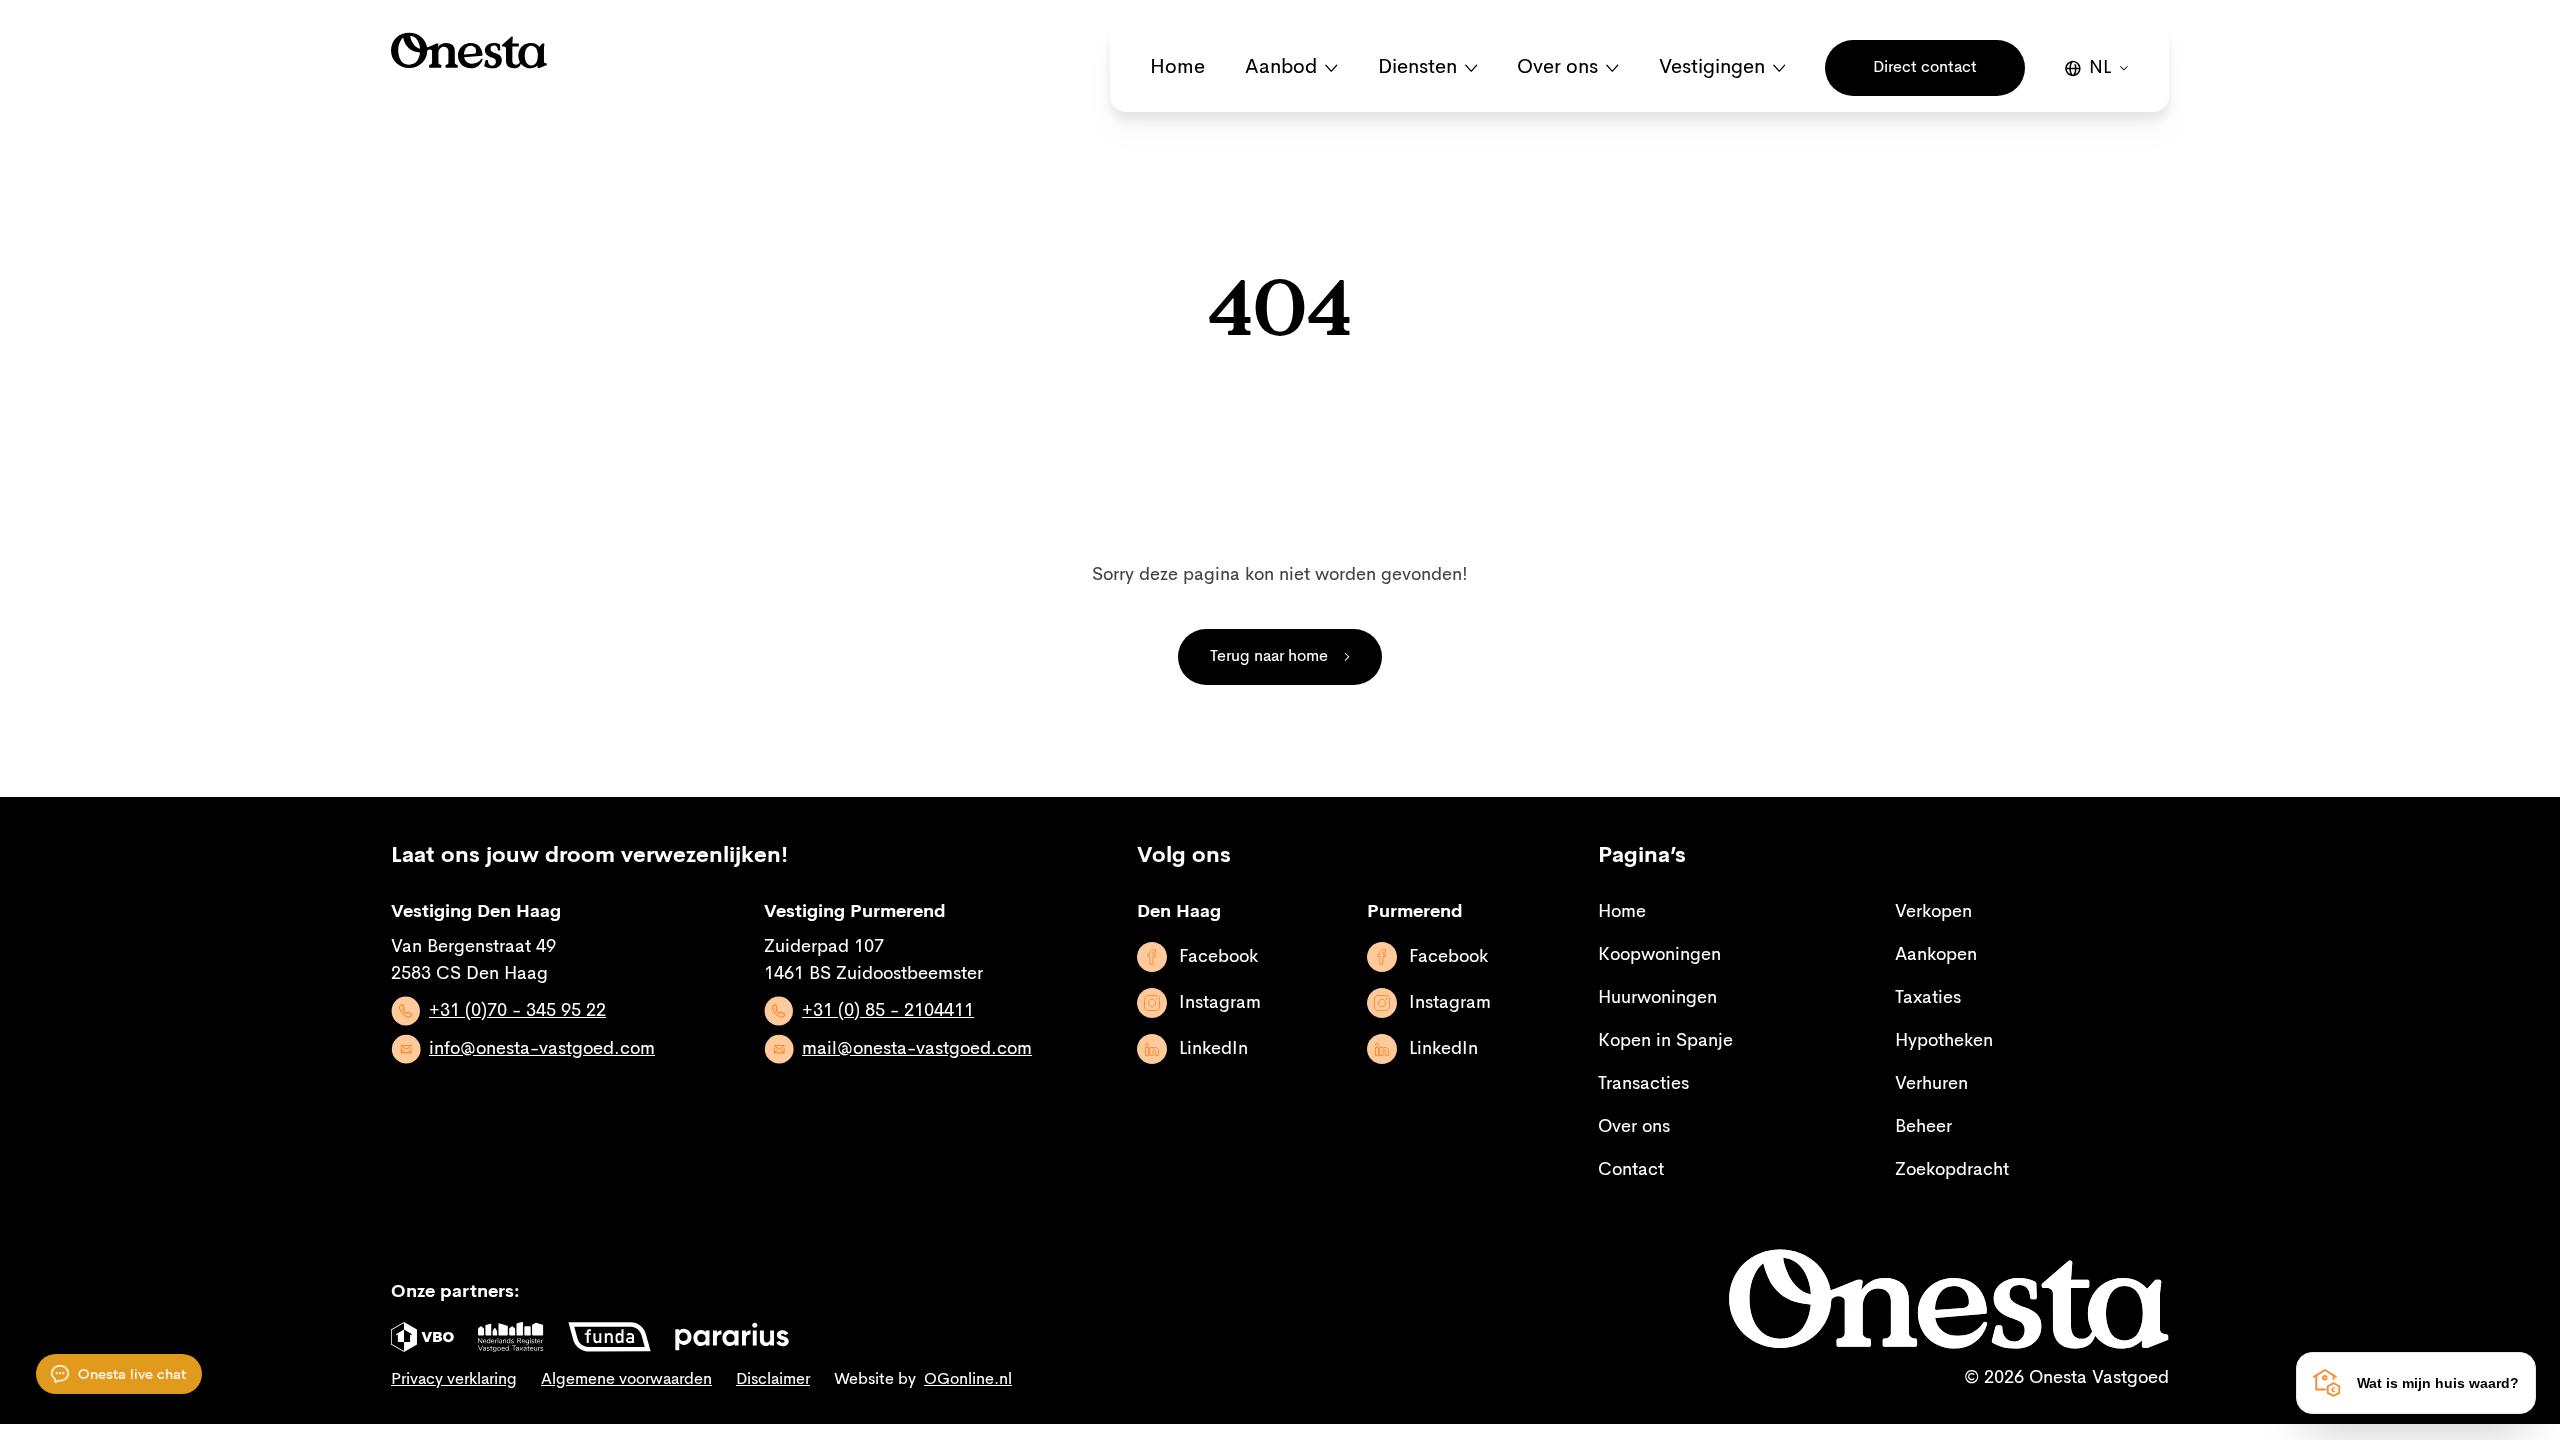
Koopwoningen (1659, 955)
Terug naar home (1269, 657)
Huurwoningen (1657, 998)
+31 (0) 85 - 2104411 (888, 1011)
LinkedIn (1213, 1049)
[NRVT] (511, 1337)
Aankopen (1936, 955)
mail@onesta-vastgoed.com (917, 1049)
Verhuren (1931, 1084)
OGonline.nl (968, 1380)
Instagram (1220, 1003)
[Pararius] (732, 1337)
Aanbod (1281, 68)
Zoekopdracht (1952, 1170)
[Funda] (609, 1337)
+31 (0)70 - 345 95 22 (517, 1011)
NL (2100, 68)
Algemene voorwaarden (626, 1380)
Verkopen (1933, 912)
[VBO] (422, 1337)
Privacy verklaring (454, 1380)
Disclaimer (773, 1380)
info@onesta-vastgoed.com (542, 1049)
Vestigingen (1712, 68)
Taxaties (1928, 998)
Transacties (1643, 1084)
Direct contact (1925, 68)
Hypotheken (1944, 1041)
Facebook (1218, 957)
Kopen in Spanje (1665, 1041)
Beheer (1923, 1127)
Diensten (1417, 68)
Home (1177, 68)
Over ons (1557, 68)
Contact (1631, 1170)
